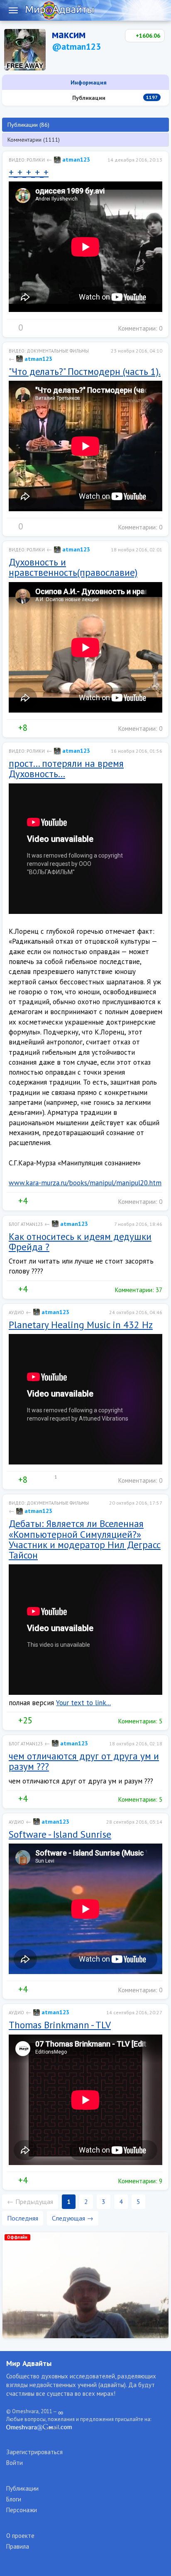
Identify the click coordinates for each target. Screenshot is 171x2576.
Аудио (16, 1312)
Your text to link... (83, 1703)
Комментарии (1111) (34, 140)
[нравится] (12, 328)
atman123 (75, 159)
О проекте (20, 2536)
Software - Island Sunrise (60, 1834)
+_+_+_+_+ (29, 172)
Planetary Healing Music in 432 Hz (81, 1325)
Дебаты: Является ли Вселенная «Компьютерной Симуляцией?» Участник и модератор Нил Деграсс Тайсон (85, 1539)
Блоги (14, 2499)
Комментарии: (139, 328)
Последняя (23, 2218)
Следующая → (73, 2218)
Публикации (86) (28, 125)
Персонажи (22, 2510)
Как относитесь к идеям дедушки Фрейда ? (80, 1242)
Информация (88, 82)
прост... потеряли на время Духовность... (66, 768)
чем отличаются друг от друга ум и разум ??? (84, 1761)
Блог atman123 (26, 1224)
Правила (18, 2546)
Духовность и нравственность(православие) (73, 567)
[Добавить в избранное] (46, 328)
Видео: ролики (27, 160)
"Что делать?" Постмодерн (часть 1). (85, 371)
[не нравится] (29, 328)
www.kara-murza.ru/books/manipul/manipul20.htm (85, 1183)
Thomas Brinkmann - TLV (60, 2025)
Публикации (114, 98)
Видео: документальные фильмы (49, 351)
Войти (15, 2463)
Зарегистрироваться (34, 2452)
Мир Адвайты (29, 2363)
